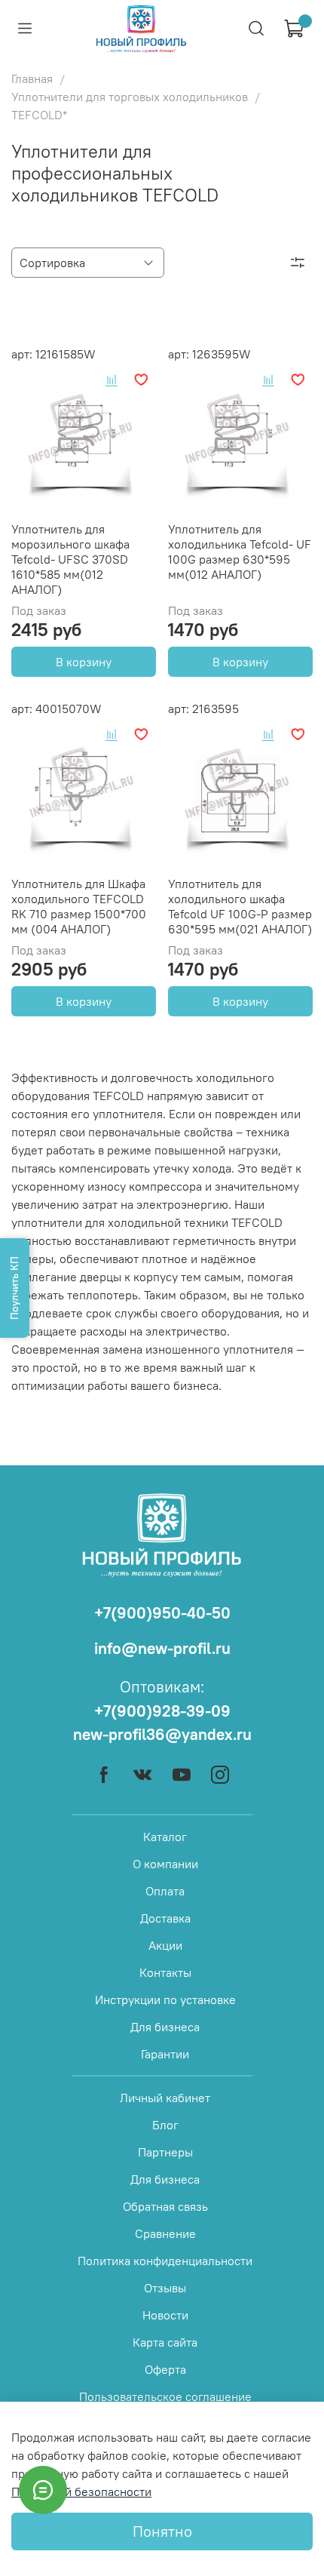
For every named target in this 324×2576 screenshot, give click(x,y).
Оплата (165, 1891)
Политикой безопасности (81, 2491)
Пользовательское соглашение (165, 2396)
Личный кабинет (165, 2098)
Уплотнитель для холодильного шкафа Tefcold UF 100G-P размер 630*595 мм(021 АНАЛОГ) (240, 906)
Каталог (165, 1837)
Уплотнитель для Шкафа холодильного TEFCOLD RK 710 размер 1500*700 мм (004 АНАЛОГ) (79, 906)
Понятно (162, 2531)
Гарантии (165, 2054)
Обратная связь (165, 2206)
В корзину (84, 662)
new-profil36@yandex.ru (162, 1734)
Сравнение (165, 2233)
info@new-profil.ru (162, 1648)
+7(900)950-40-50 (162, 1613)
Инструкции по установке (165, 2000)
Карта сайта (165, 2342)
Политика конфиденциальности (165, 2261)
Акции (165, 1945)
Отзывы (165, 2288)
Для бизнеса (165, 2027)
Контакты (165, 1972)
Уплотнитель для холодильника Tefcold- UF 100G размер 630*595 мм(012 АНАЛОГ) (240, 552)
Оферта (165, 2369)
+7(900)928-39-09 (162, 1711)
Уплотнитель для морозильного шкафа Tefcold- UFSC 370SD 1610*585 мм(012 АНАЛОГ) (70, 559)
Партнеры (165, 2152)
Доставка (165, 1918)
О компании (165, 1864)
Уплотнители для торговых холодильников (130, 97)
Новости (165, 2315)
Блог (165, 2125)
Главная (32, 78)
